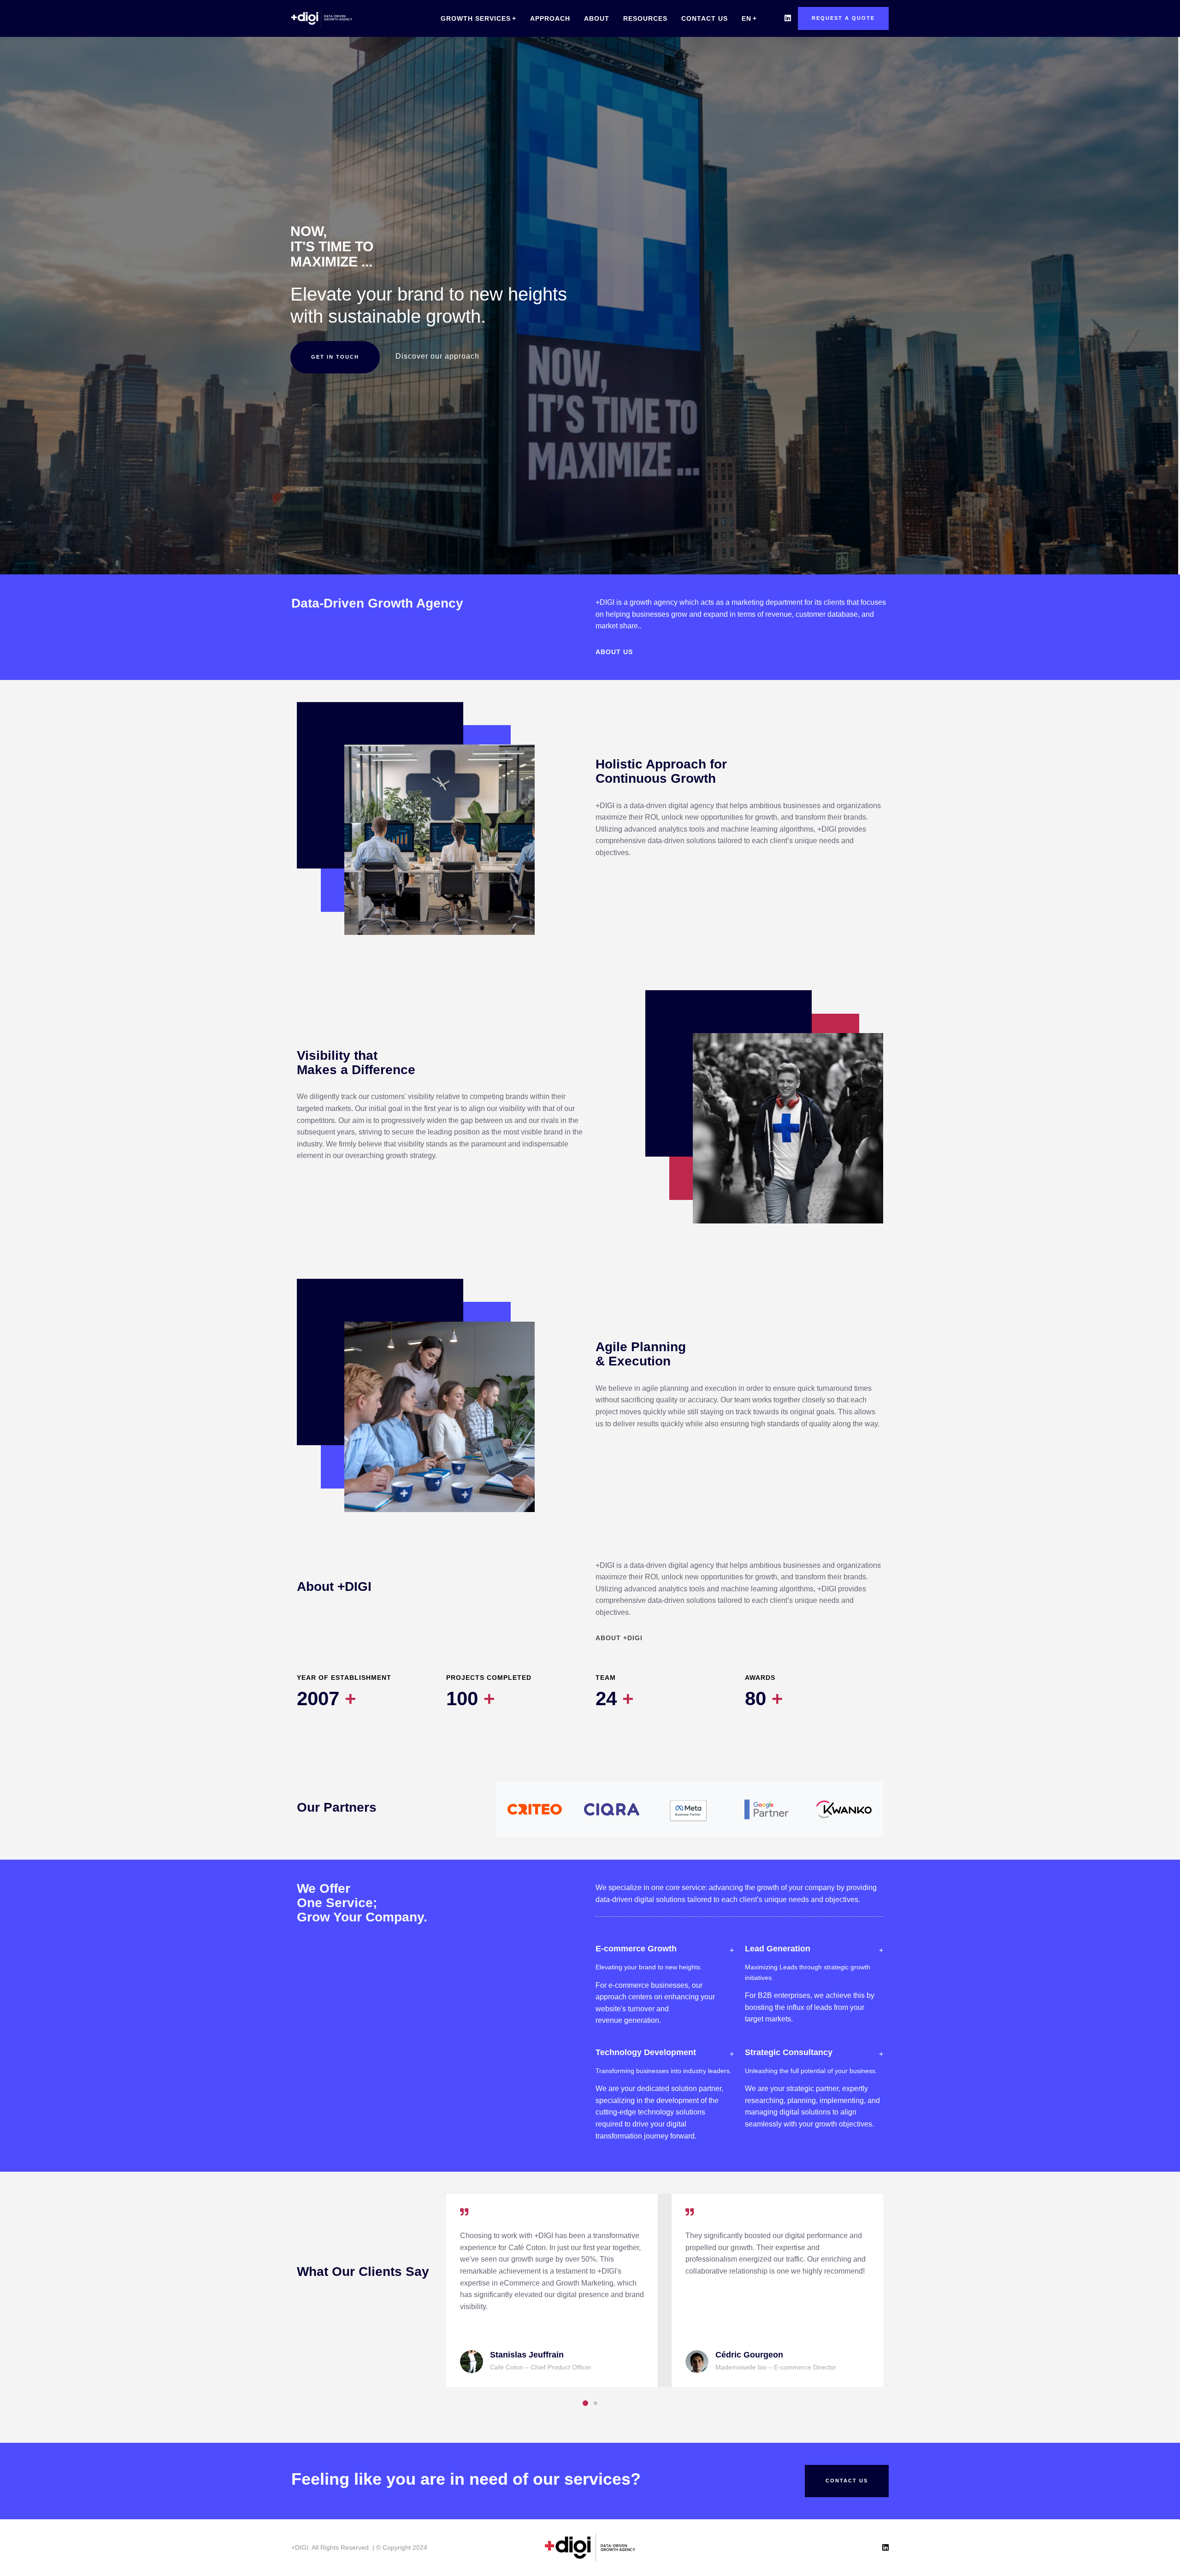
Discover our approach (437, 356)
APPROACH (550, 18)
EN (746, 18)
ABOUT (597, 18)
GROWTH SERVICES (476, 18)
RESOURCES (645, 18)
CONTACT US (705, 18)
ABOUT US (614, 652)
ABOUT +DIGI (619, 1638)
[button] (585, 2403)
